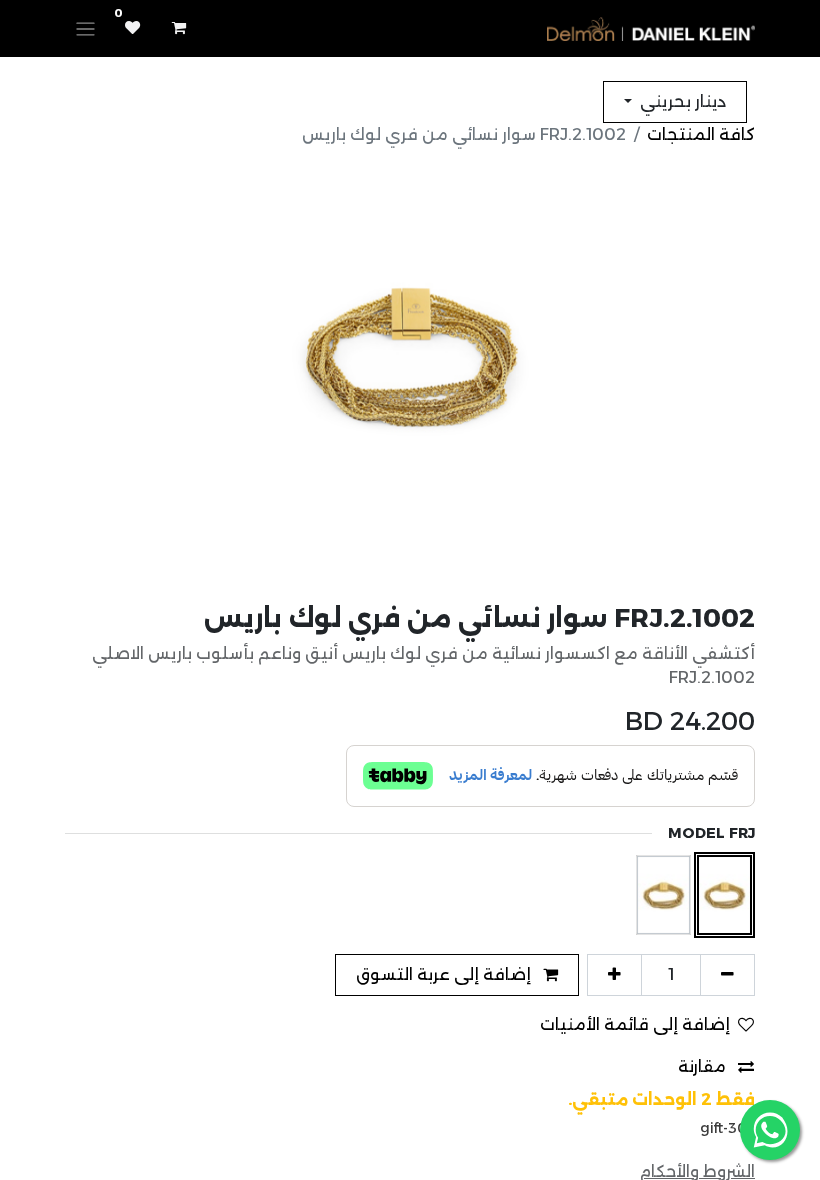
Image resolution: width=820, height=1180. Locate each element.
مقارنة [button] (704, 1066)
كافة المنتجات (701, 134)
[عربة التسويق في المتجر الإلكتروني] (179, 28)
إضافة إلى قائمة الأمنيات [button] (635, 1024)
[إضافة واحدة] (614, 975)
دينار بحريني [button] (681, 101)
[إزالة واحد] (727, 975)
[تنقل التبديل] (85, 28)
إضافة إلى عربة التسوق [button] (445, 974)
